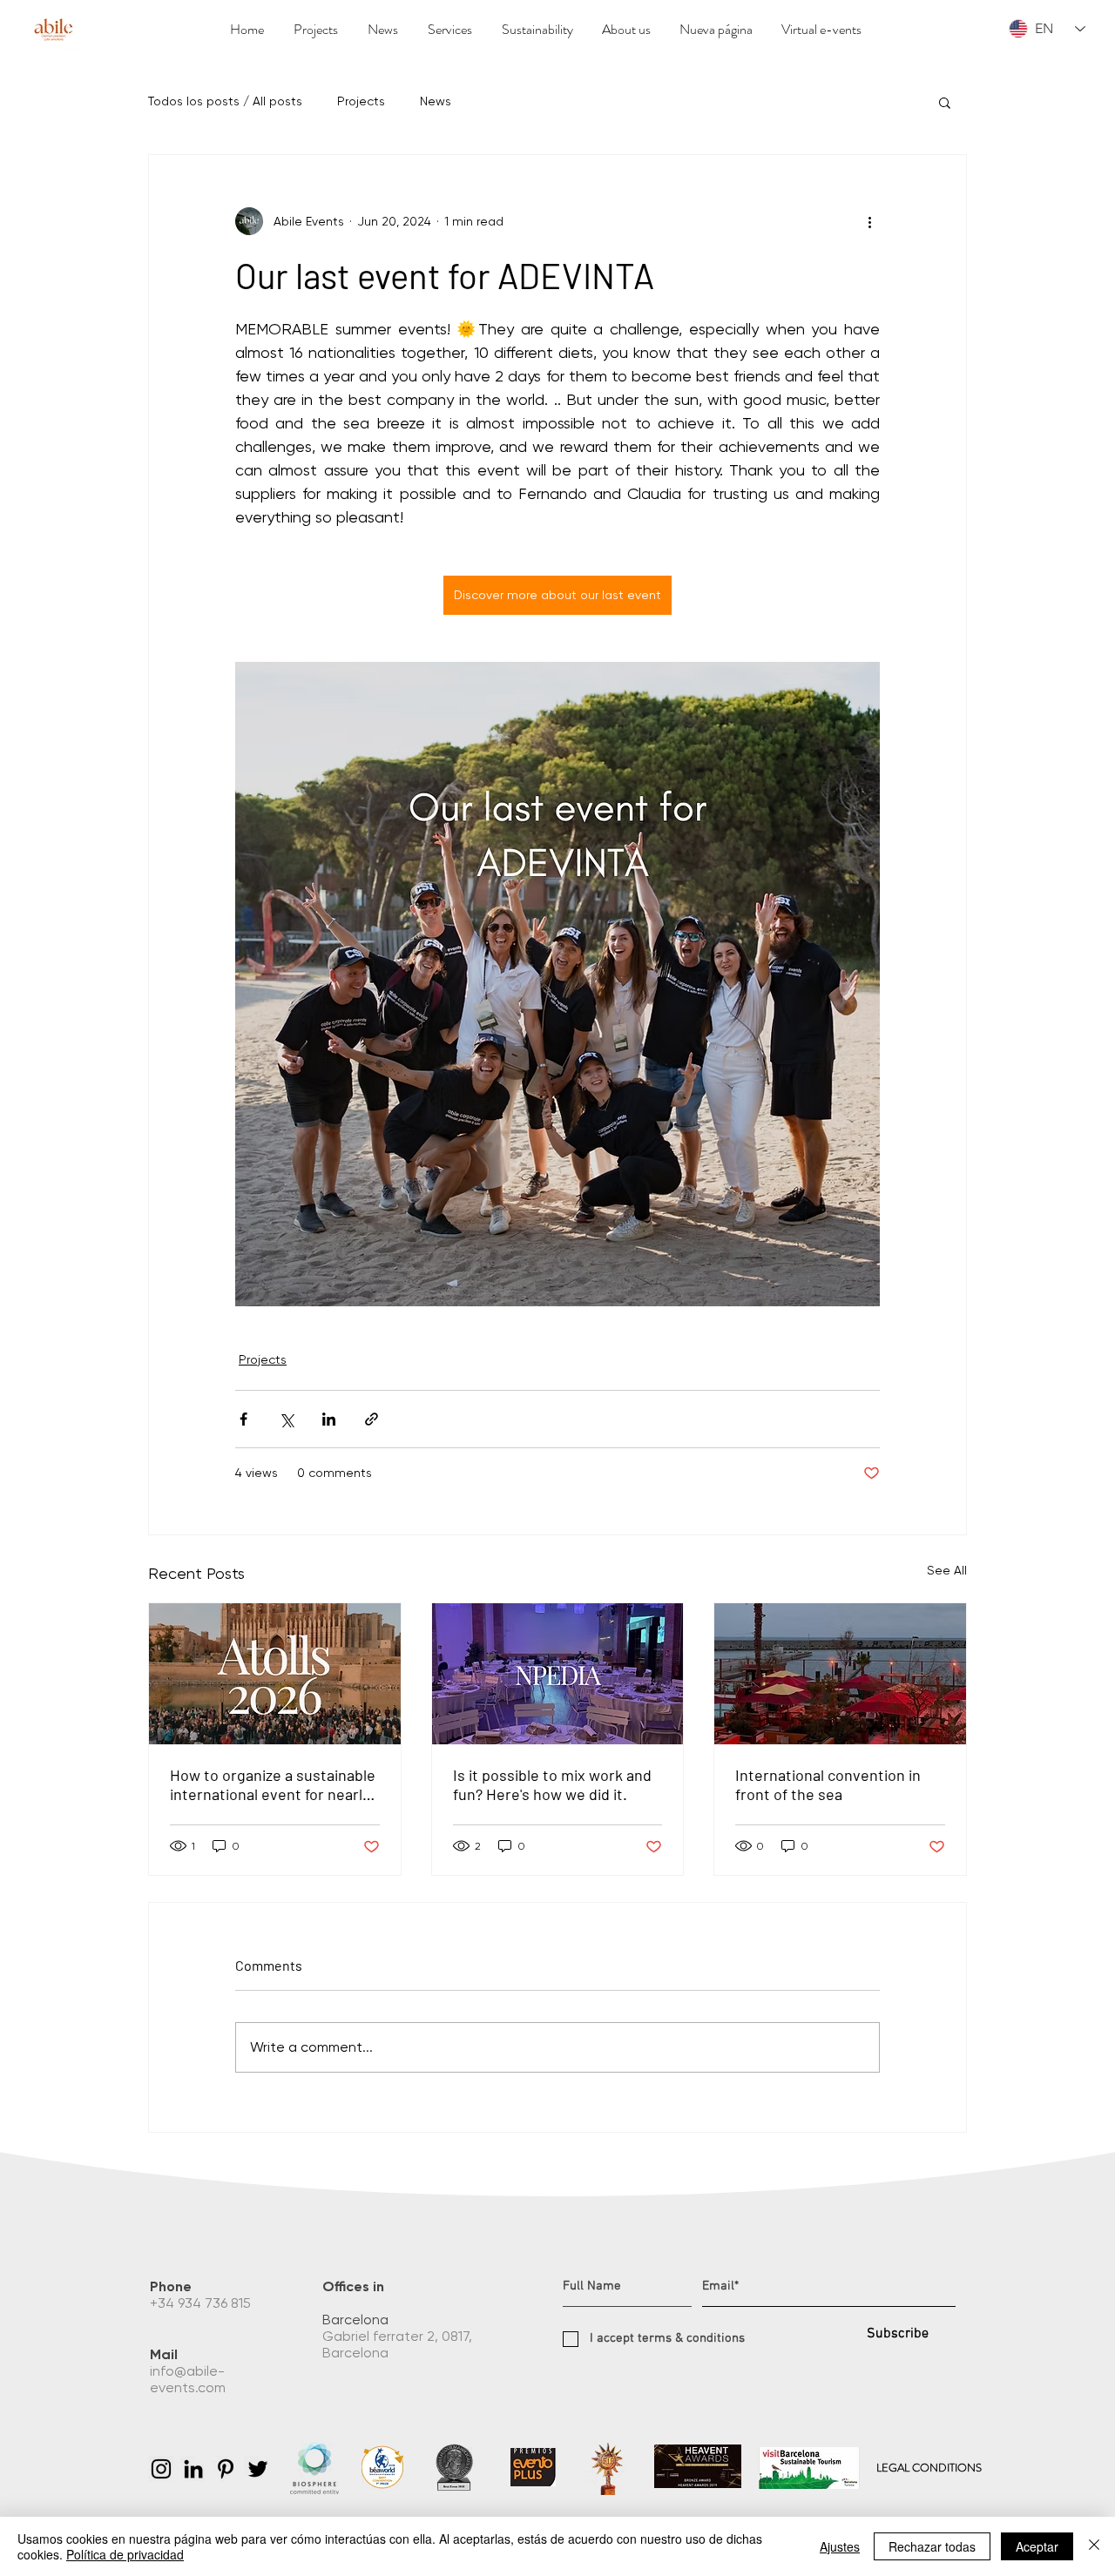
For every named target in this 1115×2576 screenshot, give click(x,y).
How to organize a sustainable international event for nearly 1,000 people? (273, 1784)
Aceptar (1037, 2546)
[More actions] (869, 221)
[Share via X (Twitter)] (286, 1419)
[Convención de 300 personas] (558, 1674)
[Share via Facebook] (243, 1419)
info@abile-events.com (189, 2379)
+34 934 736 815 (202, 2303)
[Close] (1094, 2546)
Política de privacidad (125, 2554)
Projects (361, 101)
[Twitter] (258, 2469)
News (436, 101)
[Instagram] (161, 2469)
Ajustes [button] (840, 2546)
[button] (945, 102)
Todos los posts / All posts (225, 101)
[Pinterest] (226, 2469)
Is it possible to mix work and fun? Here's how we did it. (552, 1784)
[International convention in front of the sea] (840, 1674)
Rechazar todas (932, 2546)
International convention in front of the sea (828, 1784)
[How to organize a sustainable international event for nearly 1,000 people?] (275, 1674)
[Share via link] (372, 1419)
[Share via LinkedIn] (329, 1419)
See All (947, 1570)
